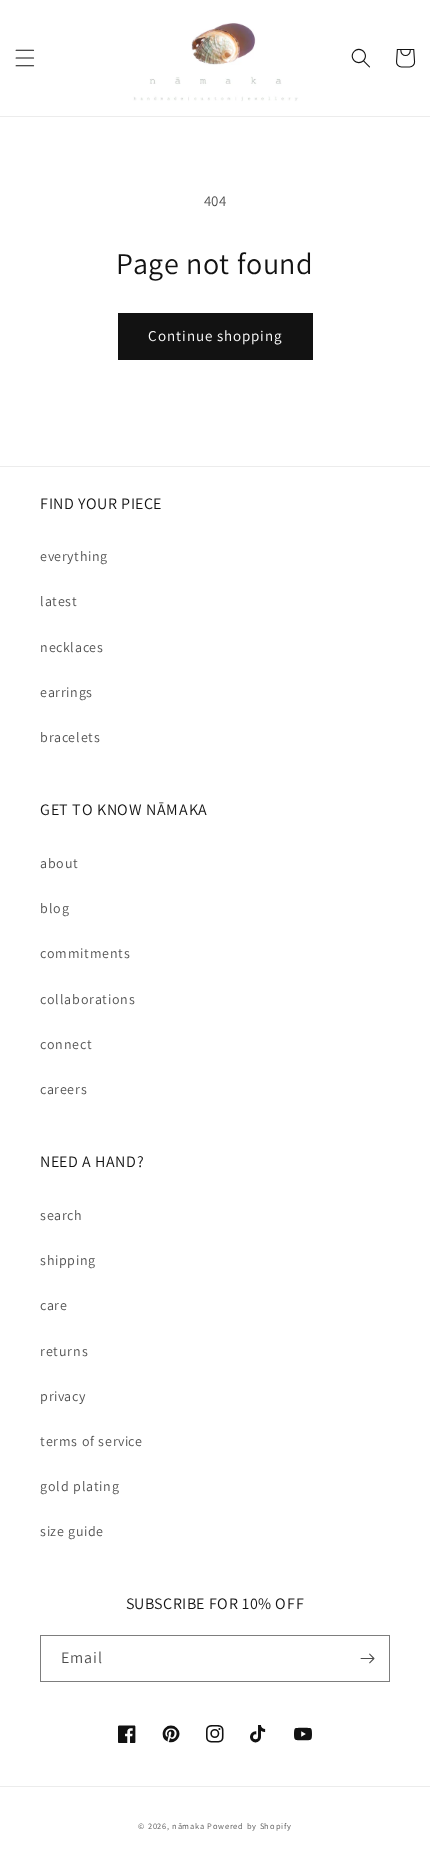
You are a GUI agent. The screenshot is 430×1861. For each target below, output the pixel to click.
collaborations (87, 999)
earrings (66, 692)
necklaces (71, 647)
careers (63, 1089)
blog (54, 908)
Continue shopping (215, 335)
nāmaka (189, 1825)
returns (64, 1351)
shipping (68, 1260)
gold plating (79, 1486)
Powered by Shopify (249, 1825)
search (61, 1215)
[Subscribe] (367, 1658)
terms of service (91, 1441)
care (53, 1305)
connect (66, 1044)
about (59, 863)
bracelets (70, 737)
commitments (85, 953)
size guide (72, 1531)
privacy (62, 1396)
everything (74, 556)
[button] (25, 58)
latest (59, 601)
